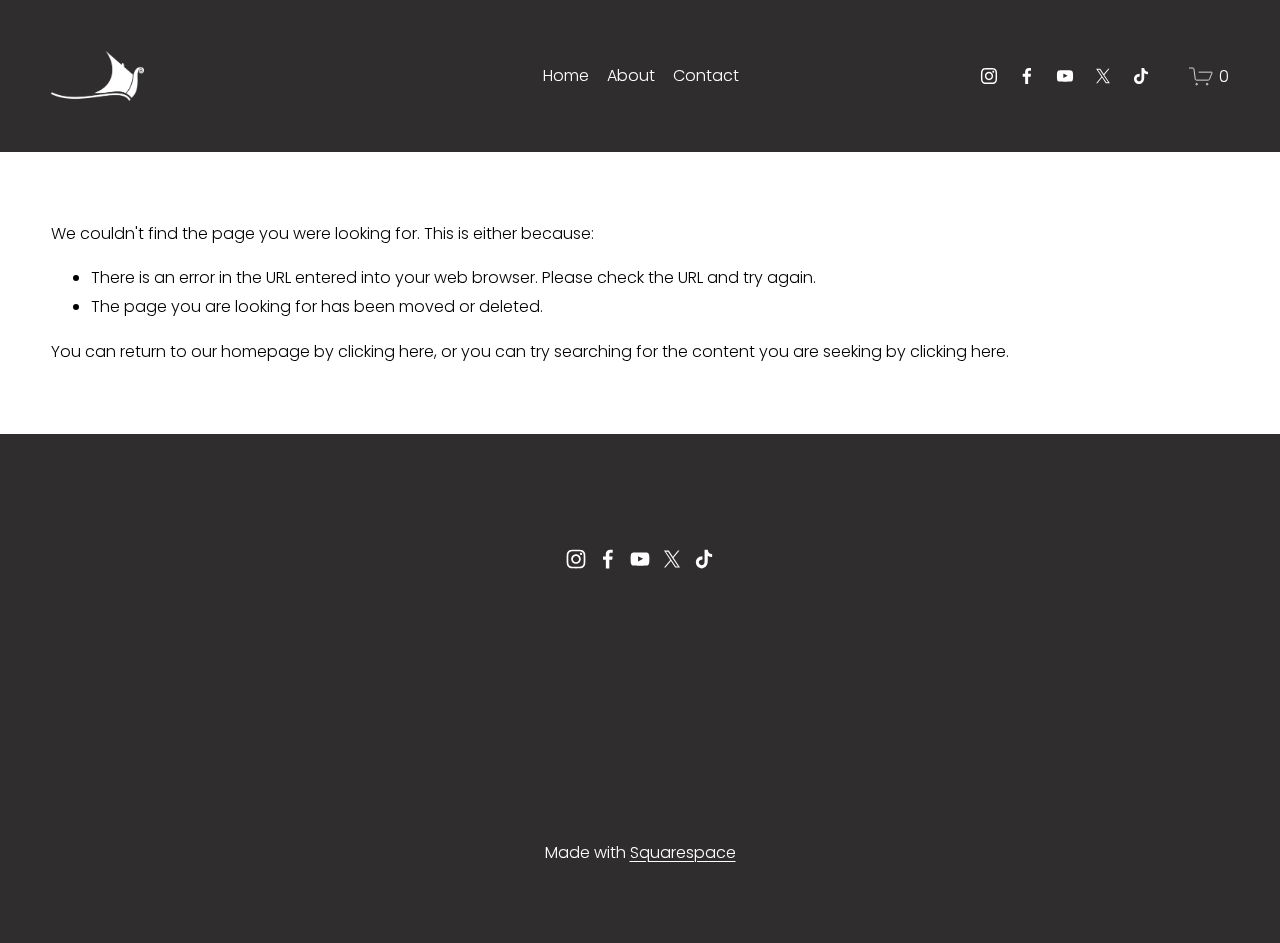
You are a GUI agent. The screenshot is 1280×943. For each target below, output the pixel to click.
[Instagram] (989, 76)
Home (566, 75)
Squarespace (683, 852)
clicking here (386, 351)
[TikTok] (1141, 76)
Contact (706, 75)
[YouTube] (1065, 76)
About (631, 75)
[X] (1103, 76)
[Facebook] (1027, 76)
